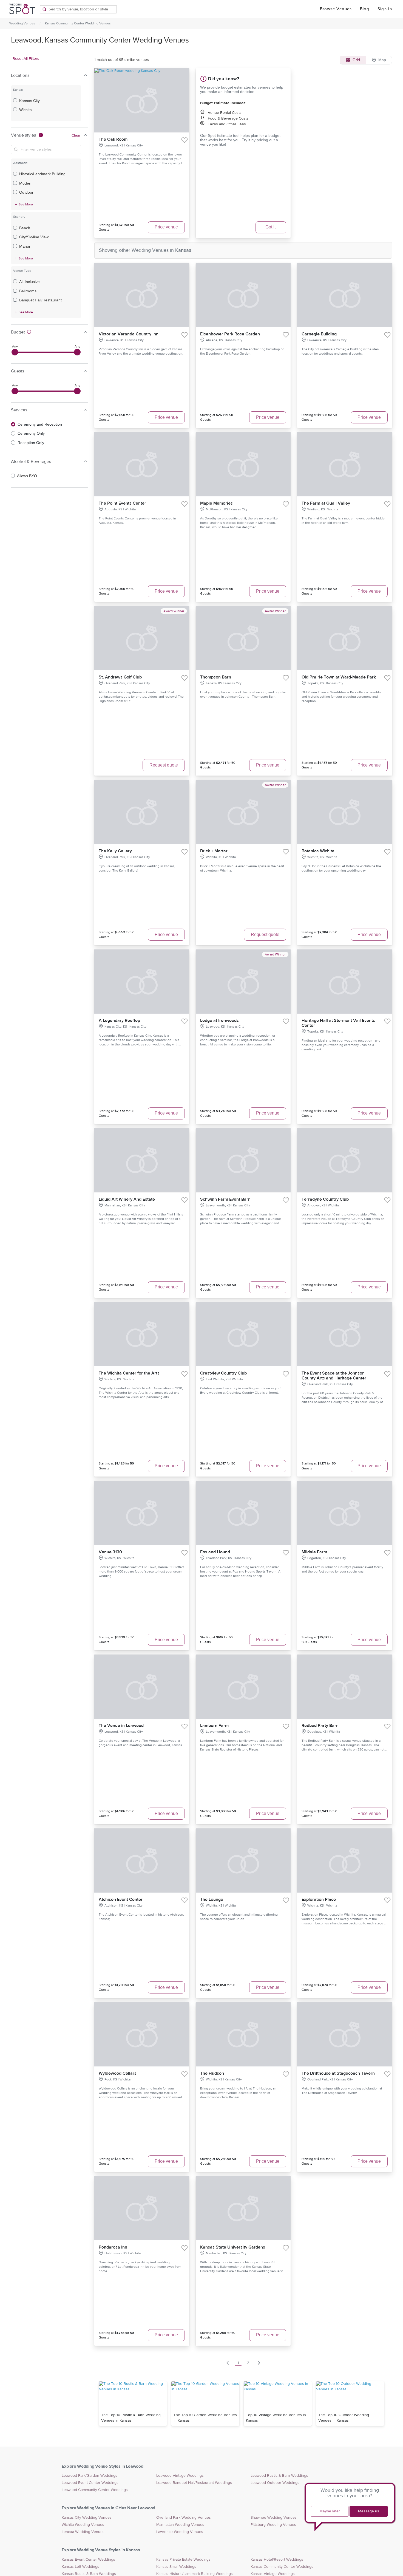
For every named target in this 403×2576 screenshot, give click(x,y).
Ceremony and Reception (40, 424)
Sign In (385, 9)
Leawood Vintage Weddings (180, 2476)
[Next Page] (259, 2363)
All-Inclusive (29, 282)
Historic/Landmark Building (42, 174)
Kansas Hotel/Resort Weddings (277, 2560)
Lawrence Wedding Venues (180, 2532)
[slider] (15, 352)
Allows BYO (27, 476)
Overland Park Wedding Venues (184, 2518)
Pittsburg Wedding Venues (273, 2525)
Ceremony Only (31, 433)
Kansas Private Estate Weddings (183, 2560)
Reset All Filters (26, 59)
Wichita (25, 110)
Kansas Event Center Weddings (88, 2560)
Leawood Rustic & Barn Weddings (279, 2476)
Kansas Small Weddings (176, 2567)
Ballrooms (28, 291)
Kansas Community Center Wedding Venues (78, 23)
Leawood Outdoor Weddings (275, 2483)
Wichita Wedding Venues (83, 2525)
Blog (365, 9)
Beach (25, 228)
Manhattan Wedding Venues (180, 2525)
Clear (76, 135)
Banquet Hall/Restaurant (40, 300)
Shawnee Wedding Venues (274, 2518)
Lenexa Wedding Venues (83, 2532)
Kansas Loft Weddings (80, 2567)
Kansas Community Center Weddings (282, 2567)
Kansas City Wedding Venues (87, 2518)
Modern (26, 183)
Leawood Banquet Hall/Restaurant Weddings (194, 2483)
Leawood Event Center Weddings (90, 2483)
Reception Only (31, 443)
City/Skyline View (34, 237)
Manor (25, 246)
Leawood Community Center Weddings (95, 2490)
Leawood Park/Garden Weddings (90, 2476)
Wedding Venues (22, 23)
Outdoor (26, 192)
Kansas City (29, 101)
